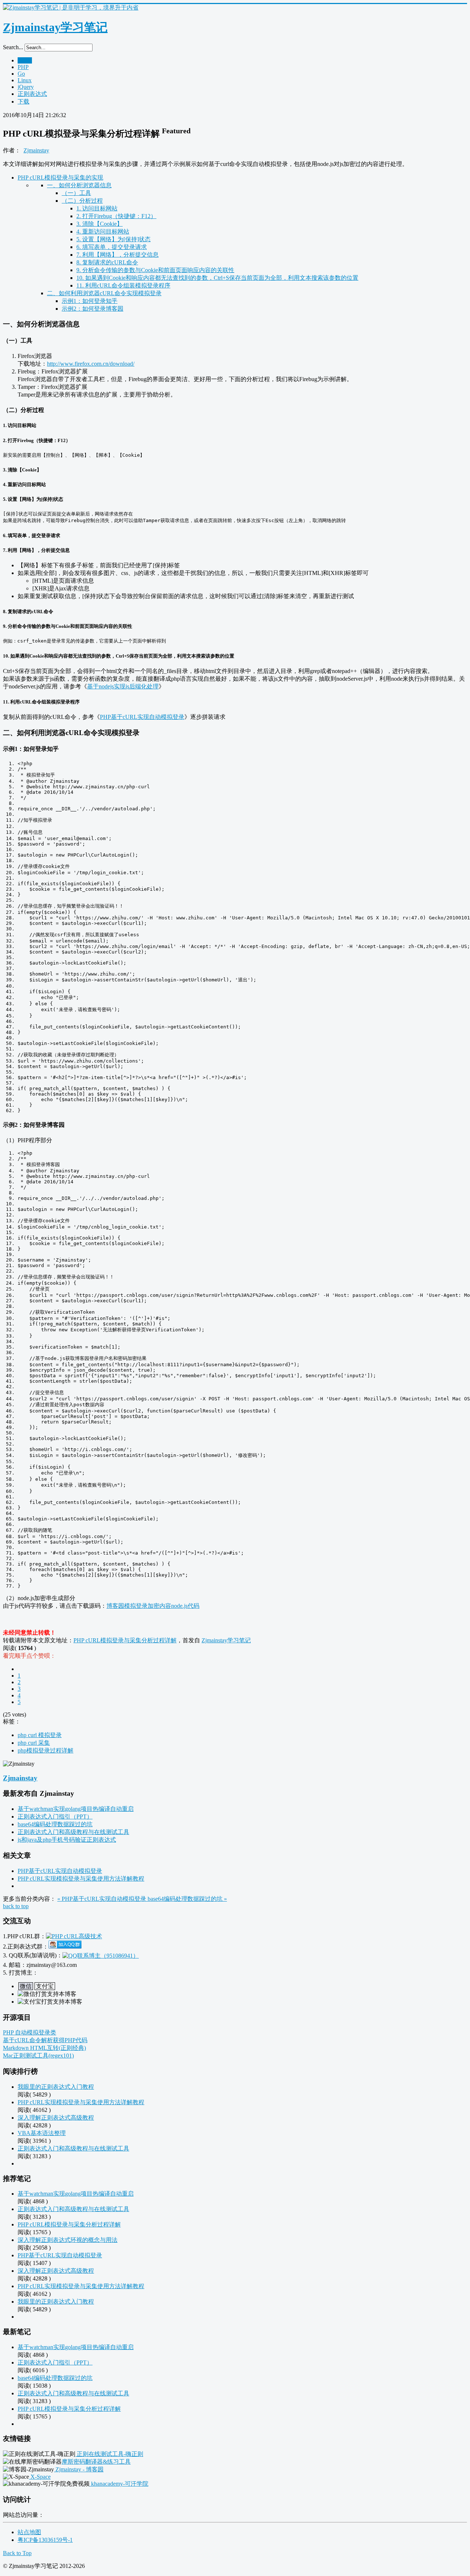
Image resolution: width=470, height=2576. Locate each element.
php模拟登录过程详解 (46, 1750)
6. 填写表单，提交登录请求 (112, 247)
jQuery (26, 87)
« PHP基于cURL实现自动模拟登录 (102, 1899)
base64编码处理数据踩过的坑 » (187, 1899)
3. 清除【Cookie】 (100, 224)
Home (25, 60)
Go (21, 74)
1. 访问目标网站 (97, 208)
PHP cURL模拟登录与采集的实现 (60, 178)
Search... (13, 47)
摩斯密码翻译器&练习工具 (96, 2462)
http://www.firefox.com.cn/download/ (91, 364)
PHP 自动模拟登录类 (30, 2032)
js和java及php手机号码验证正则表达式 (67, 1840)
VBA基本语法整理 (42, 2133)
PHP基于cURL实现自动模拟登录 (142, 717)
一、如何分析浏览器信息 (79, 185)
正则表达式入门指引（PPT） (55, 1817)
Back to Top (17, 2553)
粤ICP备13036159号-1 (45, 2540)
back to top (16, 1906)
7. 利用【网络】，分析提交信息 (117, 255)
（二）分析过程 (82, 201)
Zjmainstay (36, 150)
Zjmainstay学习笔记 (226, 1640)
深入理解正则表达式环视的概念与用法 (68, 2240)
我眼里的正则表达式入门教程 (56, 2087)
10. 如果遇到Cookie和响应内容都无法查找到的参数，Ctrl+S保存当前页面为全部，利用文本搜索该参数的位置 (217, 278)
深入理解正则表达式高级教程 (56, 2118)
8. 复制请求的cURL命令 (107, 262)
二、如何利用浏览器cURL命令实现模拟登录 (104, 293)
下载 (23, 102)
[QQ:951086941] (101, 1955)
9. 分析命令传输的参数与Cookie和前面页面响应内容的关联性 (155, 270)
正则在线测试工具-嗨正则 (109, 2454)
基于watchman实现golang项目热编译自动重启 (76, 1809)
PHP (23, 67)
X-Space (40, 2477)
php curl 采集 (34, 1743)
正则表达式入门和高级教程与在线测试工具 (73, 1832)
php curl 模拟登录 (40, 1735)
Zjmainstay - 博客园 (79, 2469)
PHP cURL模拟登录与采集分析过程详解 (125, 1640)
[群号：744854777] (74, 1936)
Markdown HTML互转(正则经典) (44, 2048)
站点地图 (29, 2532)
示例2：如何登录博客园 (93, 309)
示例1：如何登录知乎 (90, 301)
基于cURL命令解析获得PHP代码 (45, 2040)
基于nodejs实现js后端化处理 (123, 686)
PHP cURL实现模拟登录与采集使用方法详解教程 (81, 1879)
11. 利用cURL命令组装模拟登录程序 (123, 285)
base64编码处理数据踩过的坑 (55, 1824)
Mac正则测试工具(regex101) (38, 2056)
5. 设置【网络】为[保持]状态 (113, 239)
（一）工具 (76, 193)
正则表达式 (32, 94)
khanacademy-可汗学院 (119, 2484)
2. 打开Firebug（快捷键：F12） (116, 216)
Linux (25, 80)
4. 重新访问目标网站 (103, 231)
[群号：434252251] (65, 1947)
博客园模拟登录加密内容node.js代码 (153, 1606)
